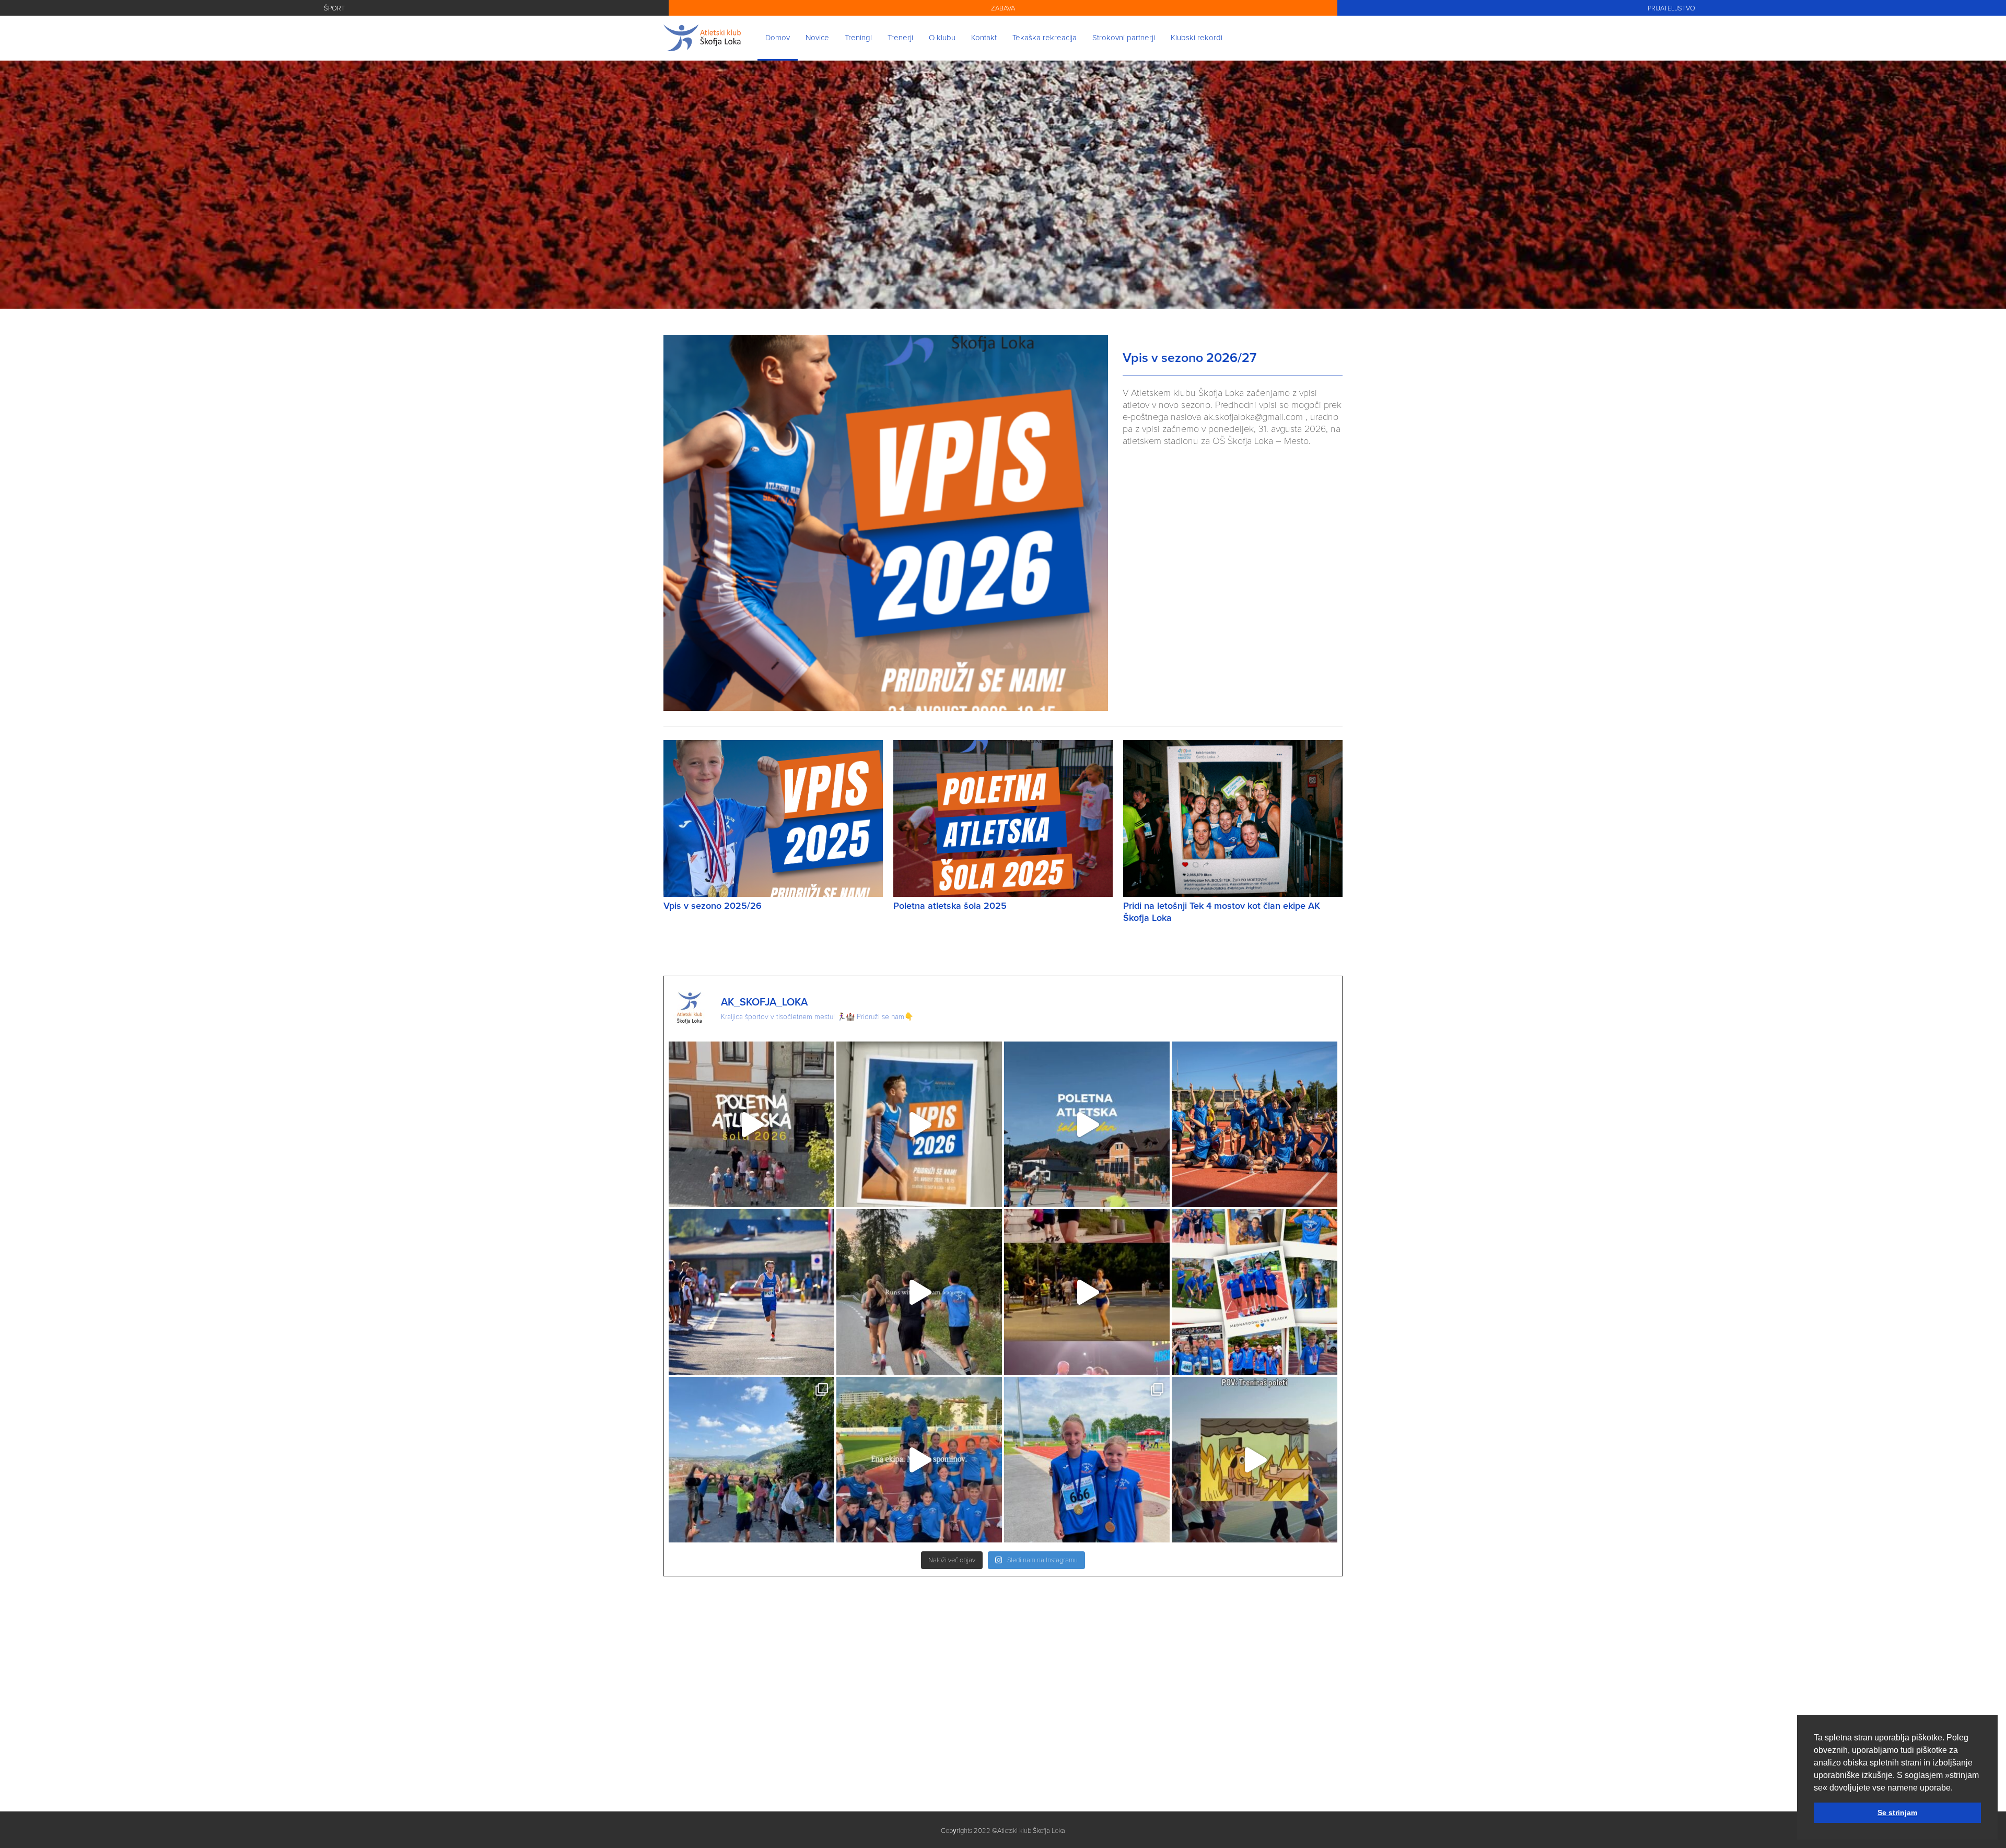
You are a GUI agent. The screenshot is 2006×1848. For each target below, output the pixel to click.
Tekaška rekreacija (1045, 37)
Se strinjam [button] (1897, 1812)
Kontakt (984, 37)
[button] (1956, 1788)
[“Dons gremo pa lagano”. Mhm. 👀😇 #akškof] (919, 1292)
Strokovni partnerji (1124, 37)
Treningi (858, 37)
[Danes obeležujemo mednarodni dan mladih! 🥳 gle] (1255, 1292)
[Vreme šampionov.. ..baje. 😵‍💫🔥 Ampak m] (1255, 1460)
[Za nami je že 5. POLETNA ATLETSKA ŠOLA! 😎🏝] (751, 1124)
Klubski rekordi (1197, 37)
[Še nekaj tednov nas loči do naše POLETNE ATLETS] (751, 1460)
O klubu (942, 37)
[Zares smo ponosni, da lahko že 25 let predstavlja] (1087, 1460)
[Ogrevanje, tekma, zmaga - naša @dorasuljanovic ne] (1087, 1292)
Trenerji (900, 37)
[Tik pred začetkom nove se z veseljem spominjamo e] (1255, 1124)
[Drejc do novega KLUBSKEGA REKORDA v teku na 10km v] (751, 1292)
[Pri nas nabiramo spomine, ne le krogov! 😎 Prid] (919, 1460)
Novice (817, 37)
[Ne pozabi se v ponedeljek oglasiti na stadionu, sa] (919, 1124)
